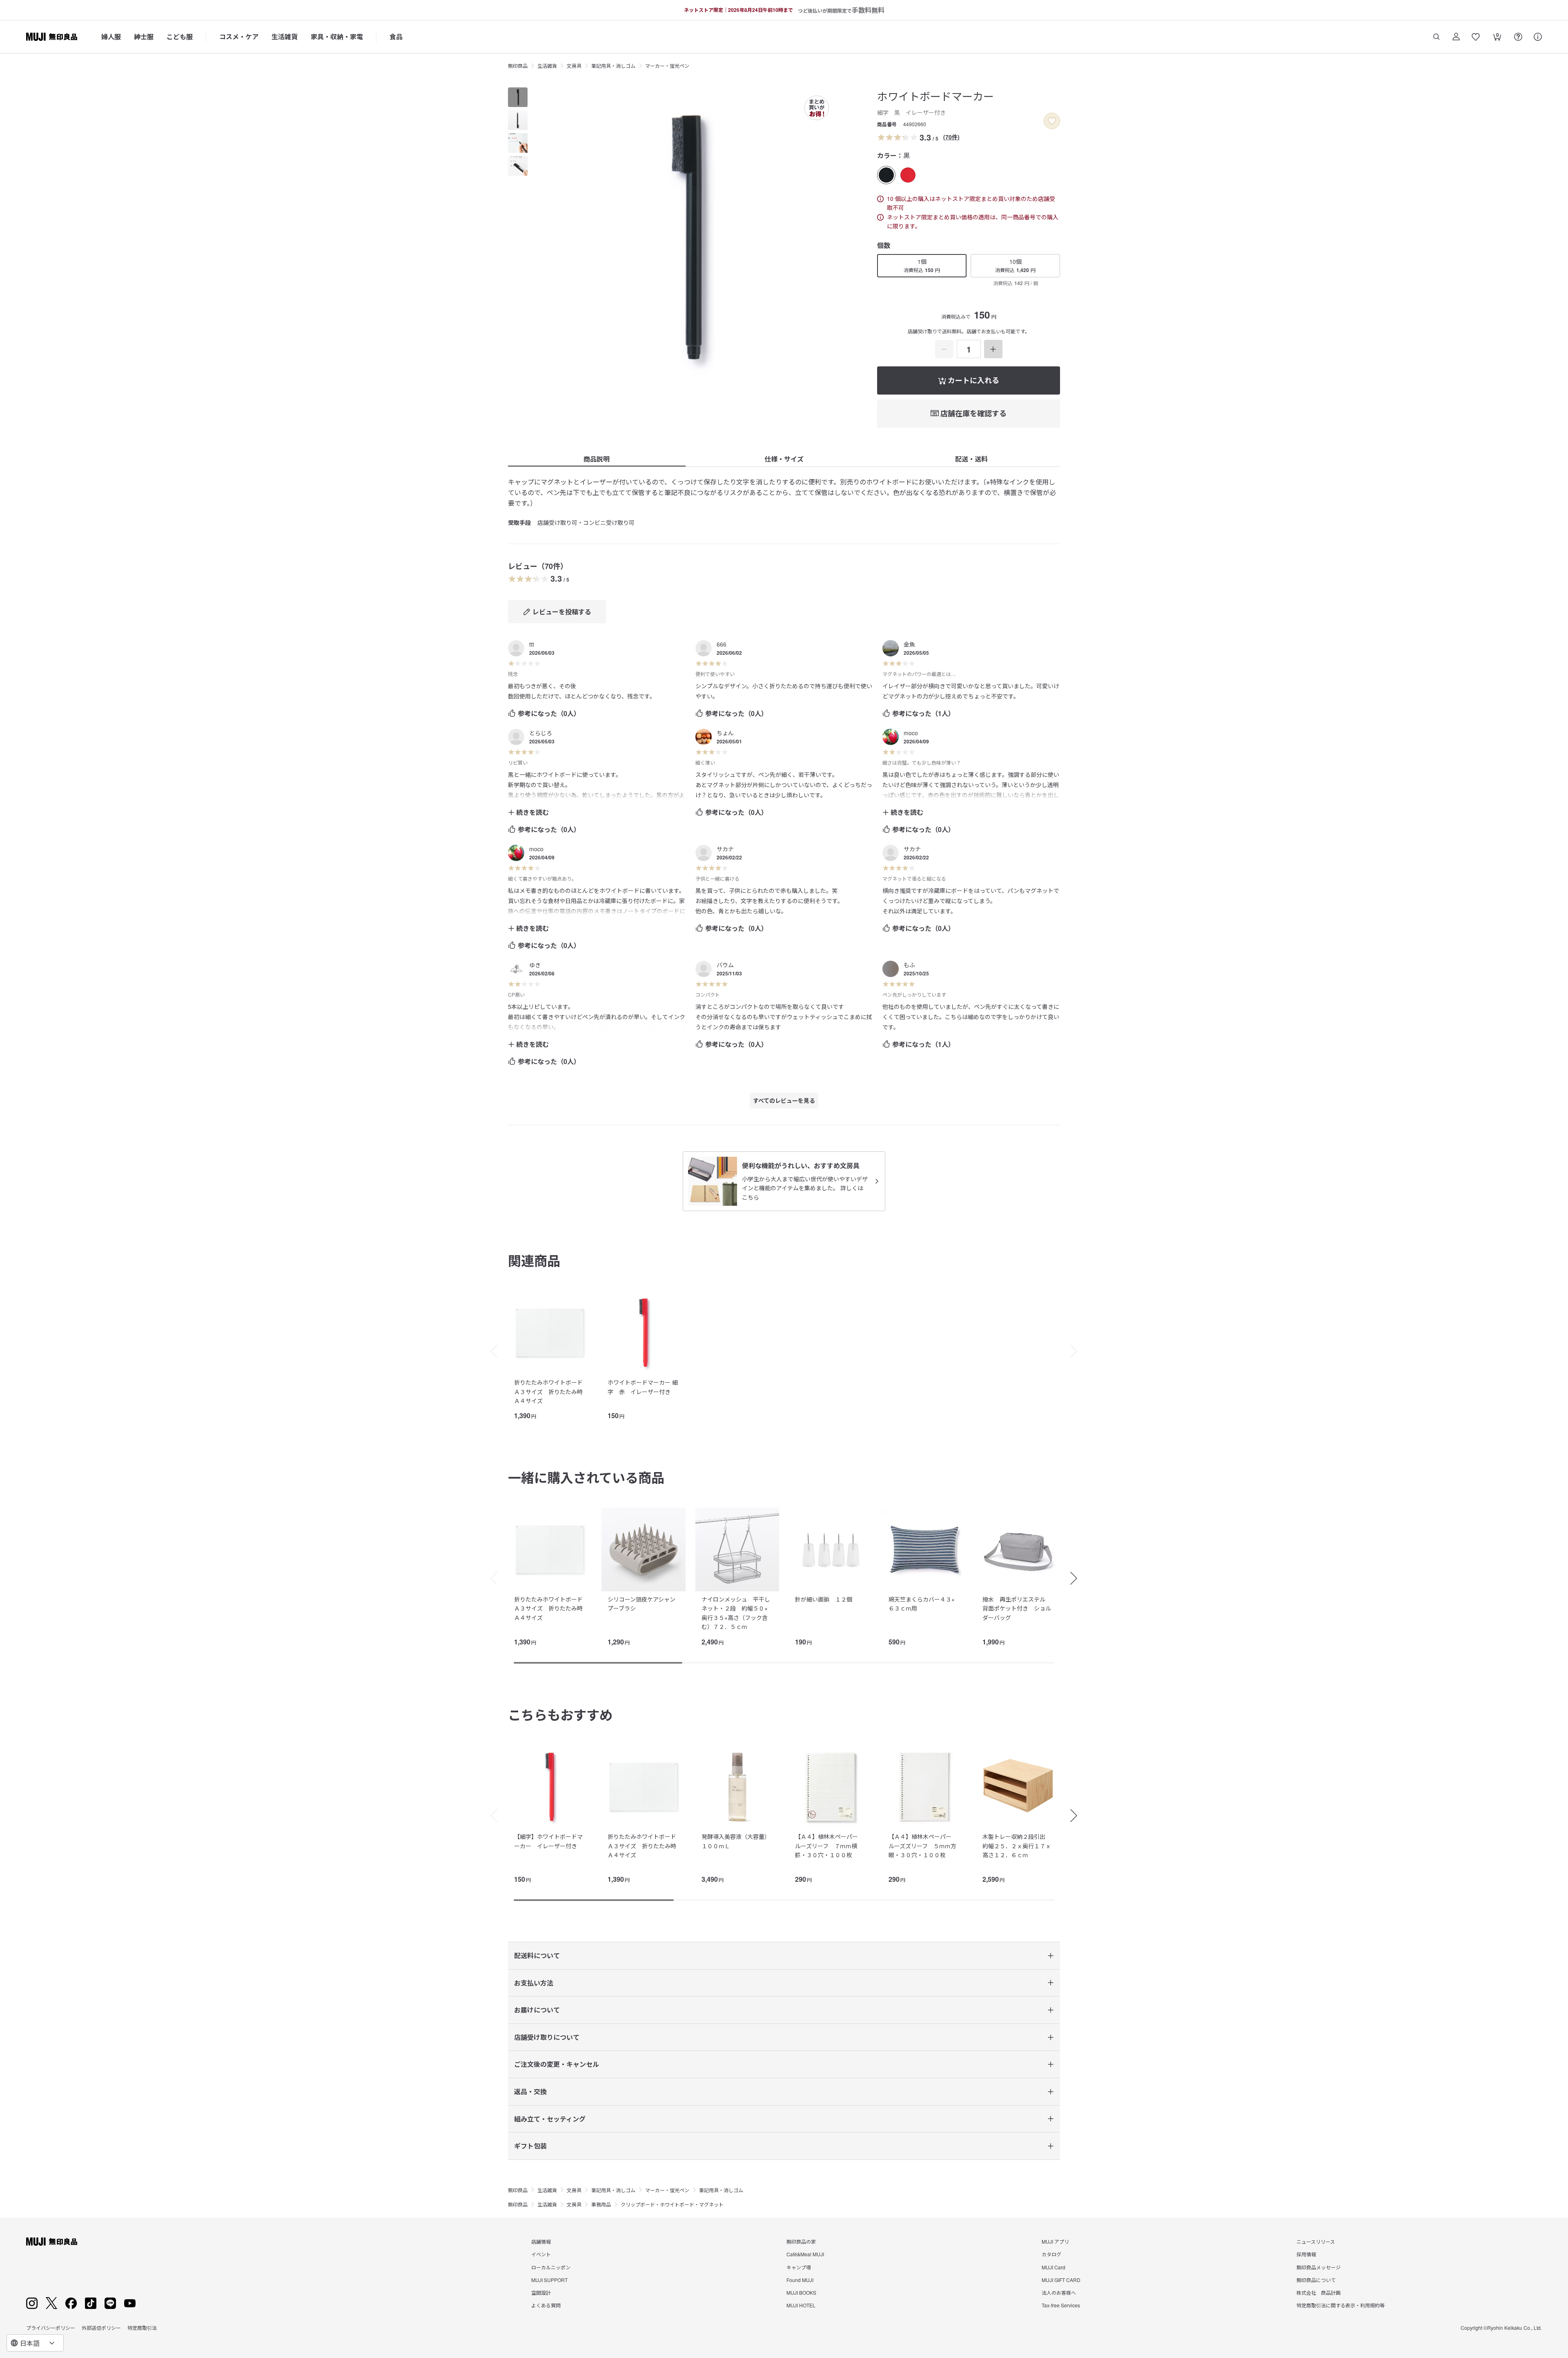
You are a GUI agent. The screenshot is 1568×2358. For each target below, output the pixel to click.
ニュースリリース (1316, 2241)
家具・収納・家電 (337, 37)
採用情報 (1306, 2254)
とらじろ (541, 733)
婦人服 (111, 37)
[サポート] (1538, 37)
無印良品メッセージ (1319, 2267)
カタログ (1051, 2254)
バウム (725, 965)
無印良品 (518, 66)
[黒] (886, 175)
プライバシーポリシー (51, 2328)
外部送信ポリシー (101, 2328)
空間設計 (541, 2292)
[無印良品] (52, 2242)
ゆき (535, 965)
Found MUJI (800, 2280)
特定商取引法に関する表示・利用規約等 (1341, 2305)
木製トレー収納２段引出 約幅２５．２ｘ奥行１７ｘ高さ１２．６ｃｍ (1017, 1846)
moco (911, 733)
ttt (532, 644)
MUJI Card (1053, 2267)
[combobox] (35, 2343)
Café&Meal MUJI (805, 2254)
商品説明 (597, 459)
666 (722, 644)
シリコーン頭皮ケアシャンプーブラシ (641, 1604)
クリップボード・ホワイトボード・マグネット (672, 2204)
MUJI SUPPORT (549, 2280)
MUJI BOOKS (801, 2292)
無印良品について (1316, 2280)
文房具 (574, 66)
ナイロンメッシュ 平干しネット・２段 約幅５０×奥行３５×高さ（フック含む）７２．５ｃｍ (736, 1613)
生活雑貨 (285, 37)
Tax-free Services (1061, 2305)
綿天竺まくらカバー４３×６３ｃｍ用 (922, 1604)
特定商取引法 (142, 2328)
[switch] (1052, 121)
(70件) (951, 137)
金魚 (909, 644)
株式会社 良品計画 (1319, 2292)
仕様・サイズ (784, 459)
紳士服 (144, 37)
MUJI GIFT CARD (1061, 2280)
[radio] (886, 175)
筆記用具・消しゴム (613, 66)
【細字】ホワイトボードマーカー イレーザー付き (548, 1841)
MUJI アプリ (1055, 2241)
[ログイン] (1456, 37)
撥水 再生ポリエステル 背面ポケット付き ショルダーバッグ (1017, 1608)
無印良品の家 (801, 2241)
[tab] (518, 97)
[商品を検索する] (1437, 37)
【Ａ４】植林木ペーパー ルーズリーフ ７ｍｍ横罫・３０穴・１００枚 (829, 1846)
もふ (909, 965)
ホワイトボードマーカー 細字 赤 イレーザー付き (643, 1387)
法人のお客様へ (1059, 2292)
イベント (541, 2254)
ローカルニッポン (551, 2267)
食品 (396, 37)
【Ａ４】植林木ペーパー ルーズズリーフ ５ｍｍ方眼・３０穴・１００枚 (923, 1846)
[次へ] (1078, 1351)
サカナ (725, 849)
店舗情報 (541, 2241)
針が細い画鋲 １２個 (824, 1599)
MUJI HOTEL (801, 2305)
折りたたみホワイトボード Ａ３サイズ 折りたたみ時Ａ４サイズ (548, 1391)
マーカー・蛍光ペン (667, 66)
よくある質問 (546, 2305)
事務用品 (601, 2204)
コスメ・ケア (239, 37)
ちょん (725, 733)
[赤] (908, 175)
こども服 (180, 37)
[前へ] (490, 1351)
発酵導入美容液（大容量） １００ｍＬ (737, 1841)
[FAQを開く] (1518, 37)
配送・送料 (971, 459)
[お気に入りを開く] (1476, 37)
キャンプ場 (799, 2267)
